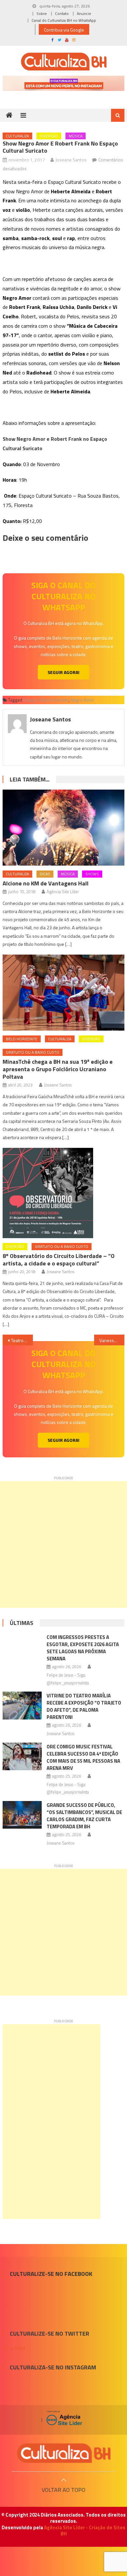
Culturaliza (17, 136)
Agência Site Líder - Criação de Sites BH (85, 2531)
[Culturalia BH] (63, 2453)
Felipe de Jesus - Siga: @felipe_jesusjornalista (68, 1679)
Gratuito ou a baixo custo (33, 1052)
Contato (62, 13)
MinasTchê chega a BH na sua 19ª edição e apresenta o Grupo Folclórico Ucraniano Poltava (58, 1069)
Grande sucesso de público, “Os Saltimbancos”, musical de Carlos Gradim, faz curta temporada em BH (84, 1816)
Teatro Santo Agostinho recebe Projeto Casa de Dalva (22, 1340)
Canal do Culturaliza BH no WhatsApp (64, 20)
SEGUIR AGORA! (63, 672)
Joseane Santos (71, 160)
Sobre (42, 13)
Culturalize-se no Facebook (51, 2274)
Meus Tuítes (14, 2348)
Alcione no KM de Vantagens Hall (46, 883)
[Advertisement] (63, 1544)
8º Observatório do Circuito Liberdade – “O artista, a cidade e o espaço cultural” (59, 1260)
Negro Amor (82, 700)
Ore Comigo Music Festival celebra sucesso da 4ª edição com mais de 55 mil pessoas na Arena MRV (83, 1757)
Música (76, 136)
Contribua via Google (64, 30)
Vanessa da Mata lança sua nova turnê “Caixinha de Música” (112, 1340)
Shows (92, 874)
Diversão (49, 136)
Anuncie (84, 13)
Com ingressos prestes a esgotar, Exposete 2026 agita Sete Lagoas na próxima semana (83, 1648)
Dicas (45, 874)
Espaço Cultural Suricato (46, 700)
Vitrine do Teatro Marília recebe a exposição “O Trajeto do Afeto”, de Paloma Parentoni (84, 1706)
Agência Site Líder (63, 892)
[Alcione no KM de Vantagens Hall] (63, 828)
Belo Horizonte (22, 1039)
